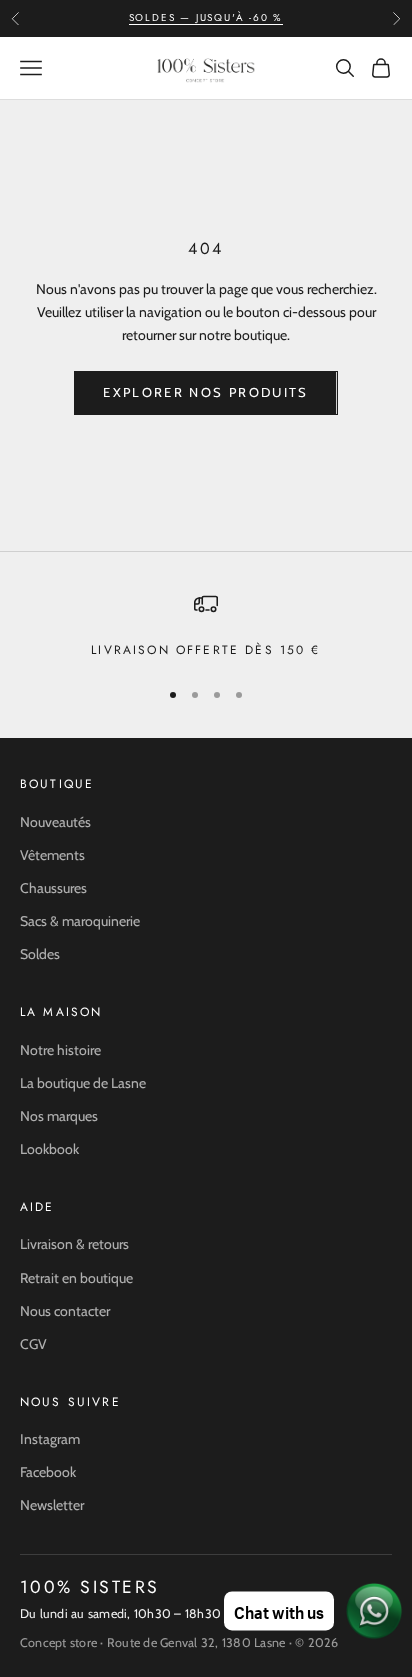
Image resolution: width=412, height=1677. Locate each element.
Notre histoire (60, 1050)
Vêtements (52, 855)
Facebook (48, 1472)
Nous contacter (65, 1311)
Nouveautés (55, 822)
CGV (33, 1344)
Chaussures (53, 888)
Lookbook (49, 1149)
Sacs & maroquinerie (80, 921)
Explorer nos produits (205, 392)
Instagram (50, 1439)
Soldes (40, 954)
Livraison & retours (74, 1244)
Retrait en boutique (76, 1278)
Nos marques (59, 1116)
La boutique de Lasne (83, 1083)
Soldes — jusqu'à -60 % (206, 17)
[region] (206, 626)
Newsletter (52, 1505)
